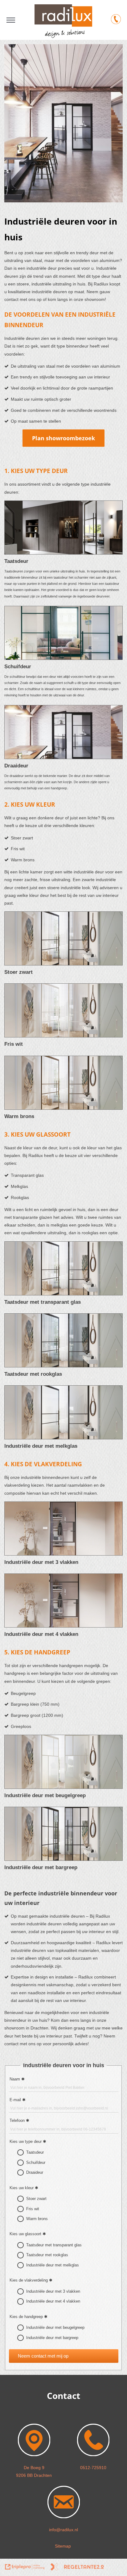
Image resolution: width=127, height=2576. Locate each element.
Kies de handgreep (26, 2317)
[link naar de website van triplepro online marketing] (25, 2568)
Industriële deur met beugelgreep (55, 2327)
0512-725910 (93, 2468)
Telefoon (17, 2120)
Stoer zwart (36, 2199)
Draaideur (35, 2172)
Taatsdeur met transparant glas (54, 2245)
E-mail (15, 2100)
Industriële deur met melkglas (53, 2265)
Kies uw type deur (26, 2141)
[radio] (20, 2152)
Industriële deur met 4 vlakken (53, 2301)
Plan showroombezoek (63, 438)
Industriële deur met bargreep (52, 2338)
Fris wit (33, 2209)
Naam (15, 2079)
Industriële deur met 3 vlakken (53, 2291)
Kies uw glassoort (25, 2234)
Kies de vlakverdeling (29, 2280)
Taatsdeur (35, 2152)
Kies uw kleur (22, 2188)
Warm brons (37, 2219)
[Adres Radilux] (34, 2456)
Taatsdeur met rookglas (47, 2255)
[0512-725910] (116, 20)
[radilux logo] (63, 36)
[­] (11, 20)
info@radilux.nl (63, 2530)
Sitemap (63, 2546)
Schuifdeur (36, 2162)
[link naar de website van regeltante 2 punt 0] (77, 2568)
